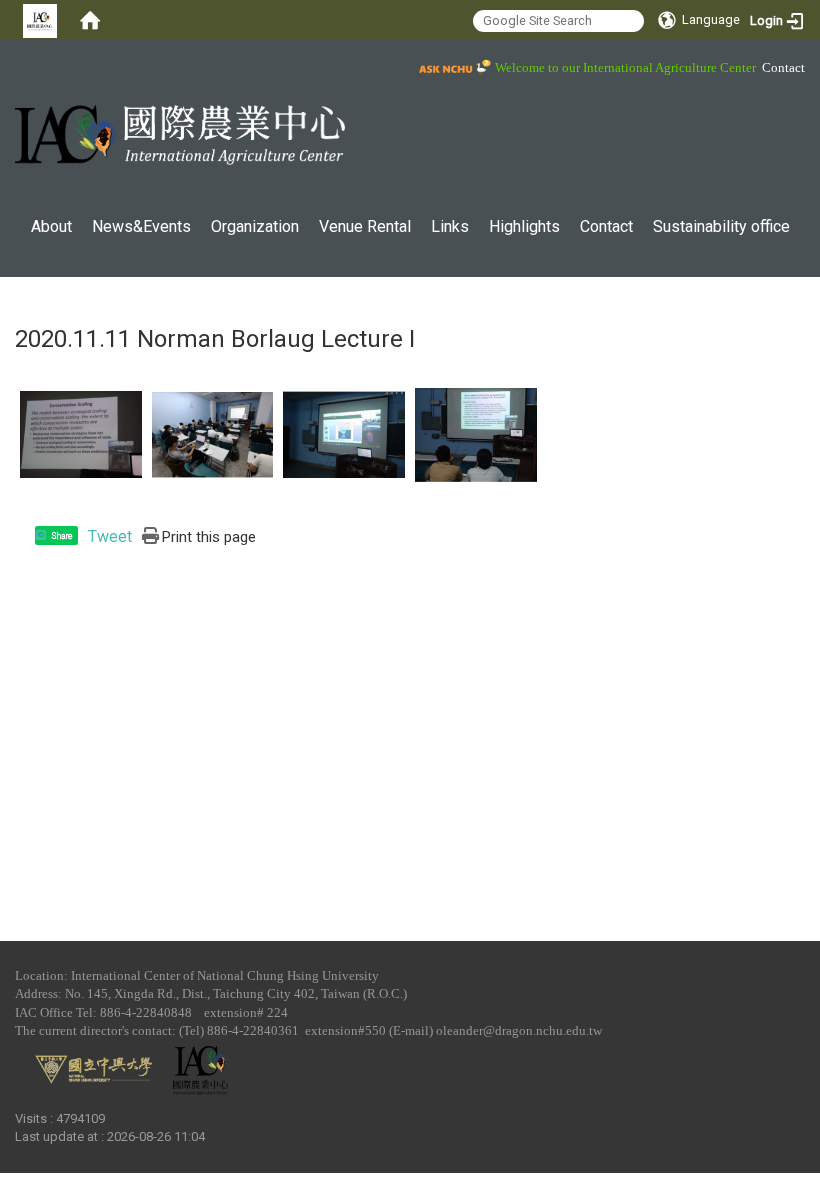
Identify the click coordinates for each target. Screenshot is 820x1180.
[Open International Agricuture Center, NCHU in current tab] (180, 135)
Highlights (524, 226)
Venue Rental (365, 226)
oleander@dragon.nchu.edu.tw (519, 1030)
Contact (783, 68)
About (51, 226)
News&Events (141, 226)
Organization (255, 226)
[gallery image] (81, 433)
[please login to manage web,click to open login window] (40, 20)
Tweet (110, 536)
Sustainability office (721, 226)
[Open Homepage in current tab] (90, 20)
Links (450, 226)
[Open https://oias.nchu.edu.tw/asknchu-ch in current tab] (452, 67)
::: (4, 64)
